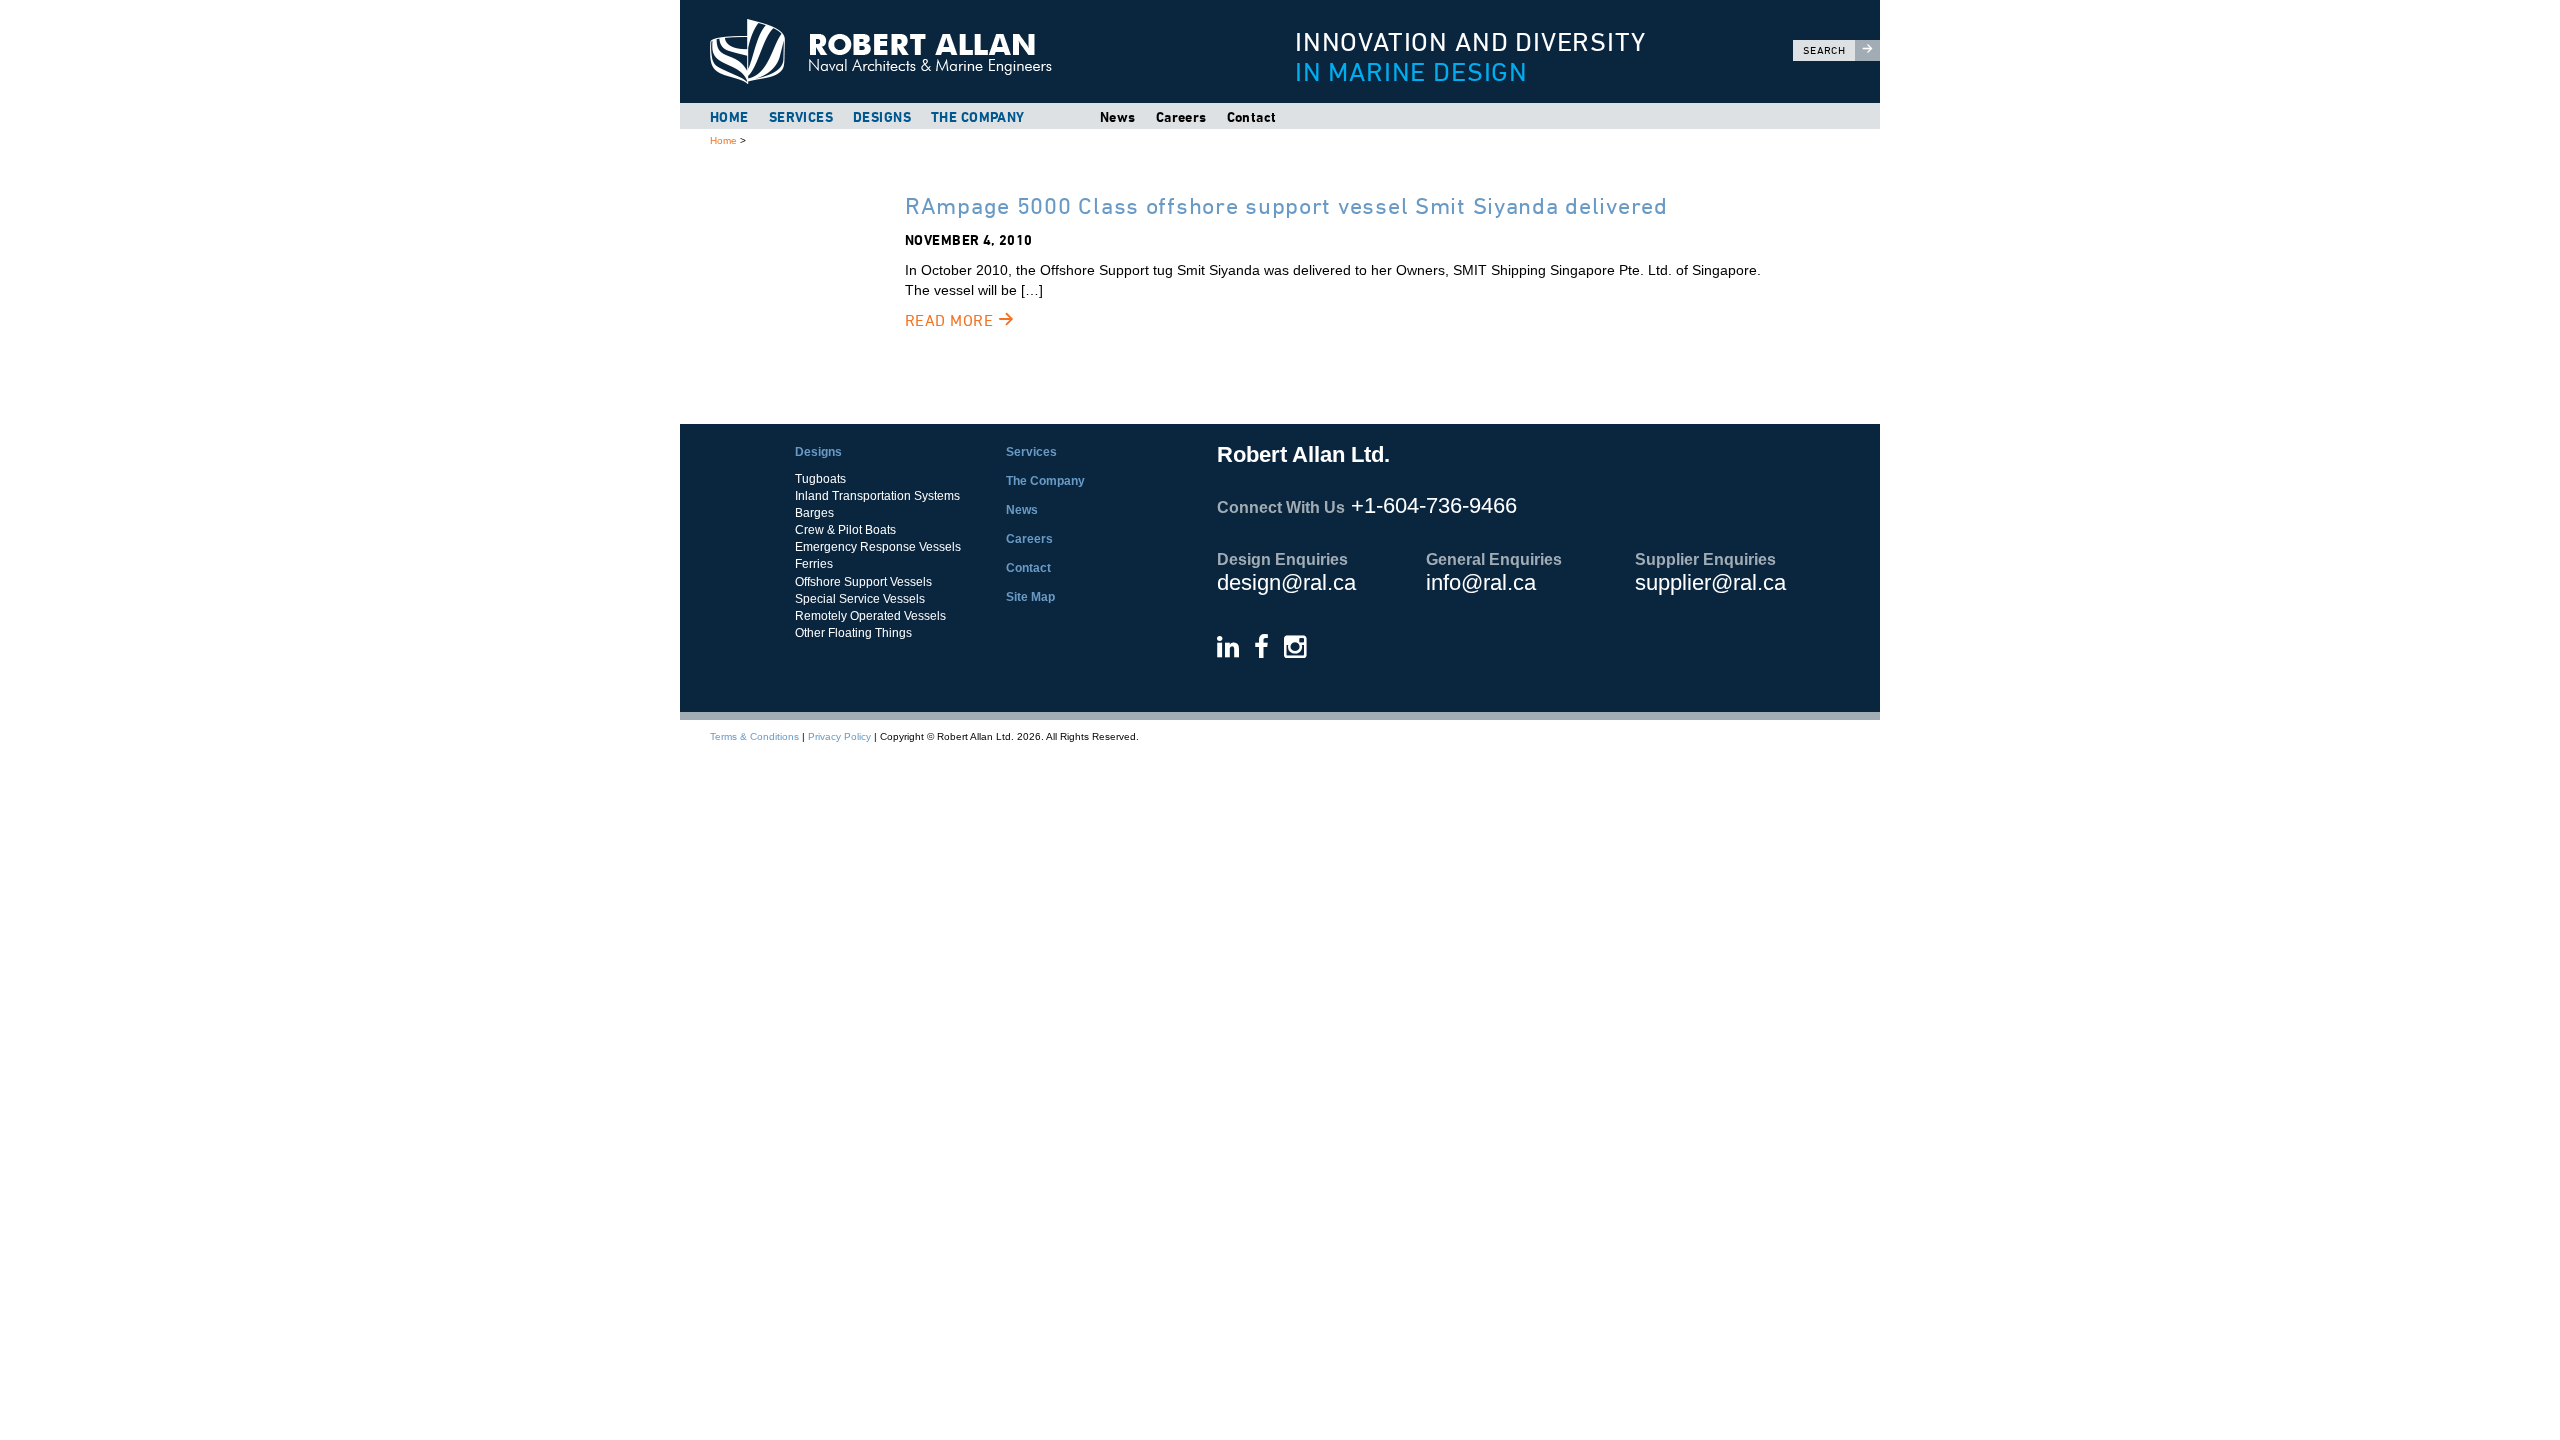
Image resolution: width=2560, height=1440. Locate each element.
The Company (978, 117)
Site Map (1030, 597)
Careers (1181, 117)
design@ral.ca (1286, 582)
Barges (814, 513)
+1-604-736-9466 (1434, 505)
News (1118, 117)
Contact (1252, 117)
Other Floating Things (853, 633)
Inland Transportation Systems (877, 496)
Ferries (814, 564)
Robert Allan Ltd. (961, 51)
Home (729, 117)
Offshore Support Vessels (863, 582)
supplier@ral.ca (1710, 582)
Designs (882, 117)
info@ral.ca (1481, 582)
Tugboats (820, 479)
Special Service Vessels (860, 599)
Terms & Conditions (754, 736)
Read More (951, 320)
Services (801, 117)
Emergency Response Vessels (878, 547)
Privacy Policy (839, 736)
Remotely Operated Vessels (870, 616)
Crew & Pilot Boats (845, 530)
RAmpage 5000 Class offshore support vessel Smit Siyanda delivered (1286, 205)
